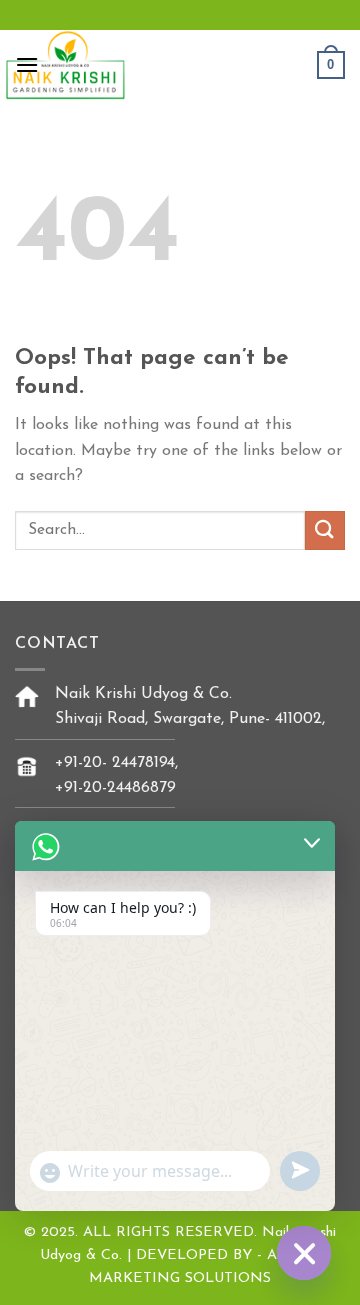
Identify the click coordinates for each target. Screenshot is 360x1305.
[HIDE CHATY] (304, 1253)
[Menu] (27, 64)
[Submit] (325, 530)
